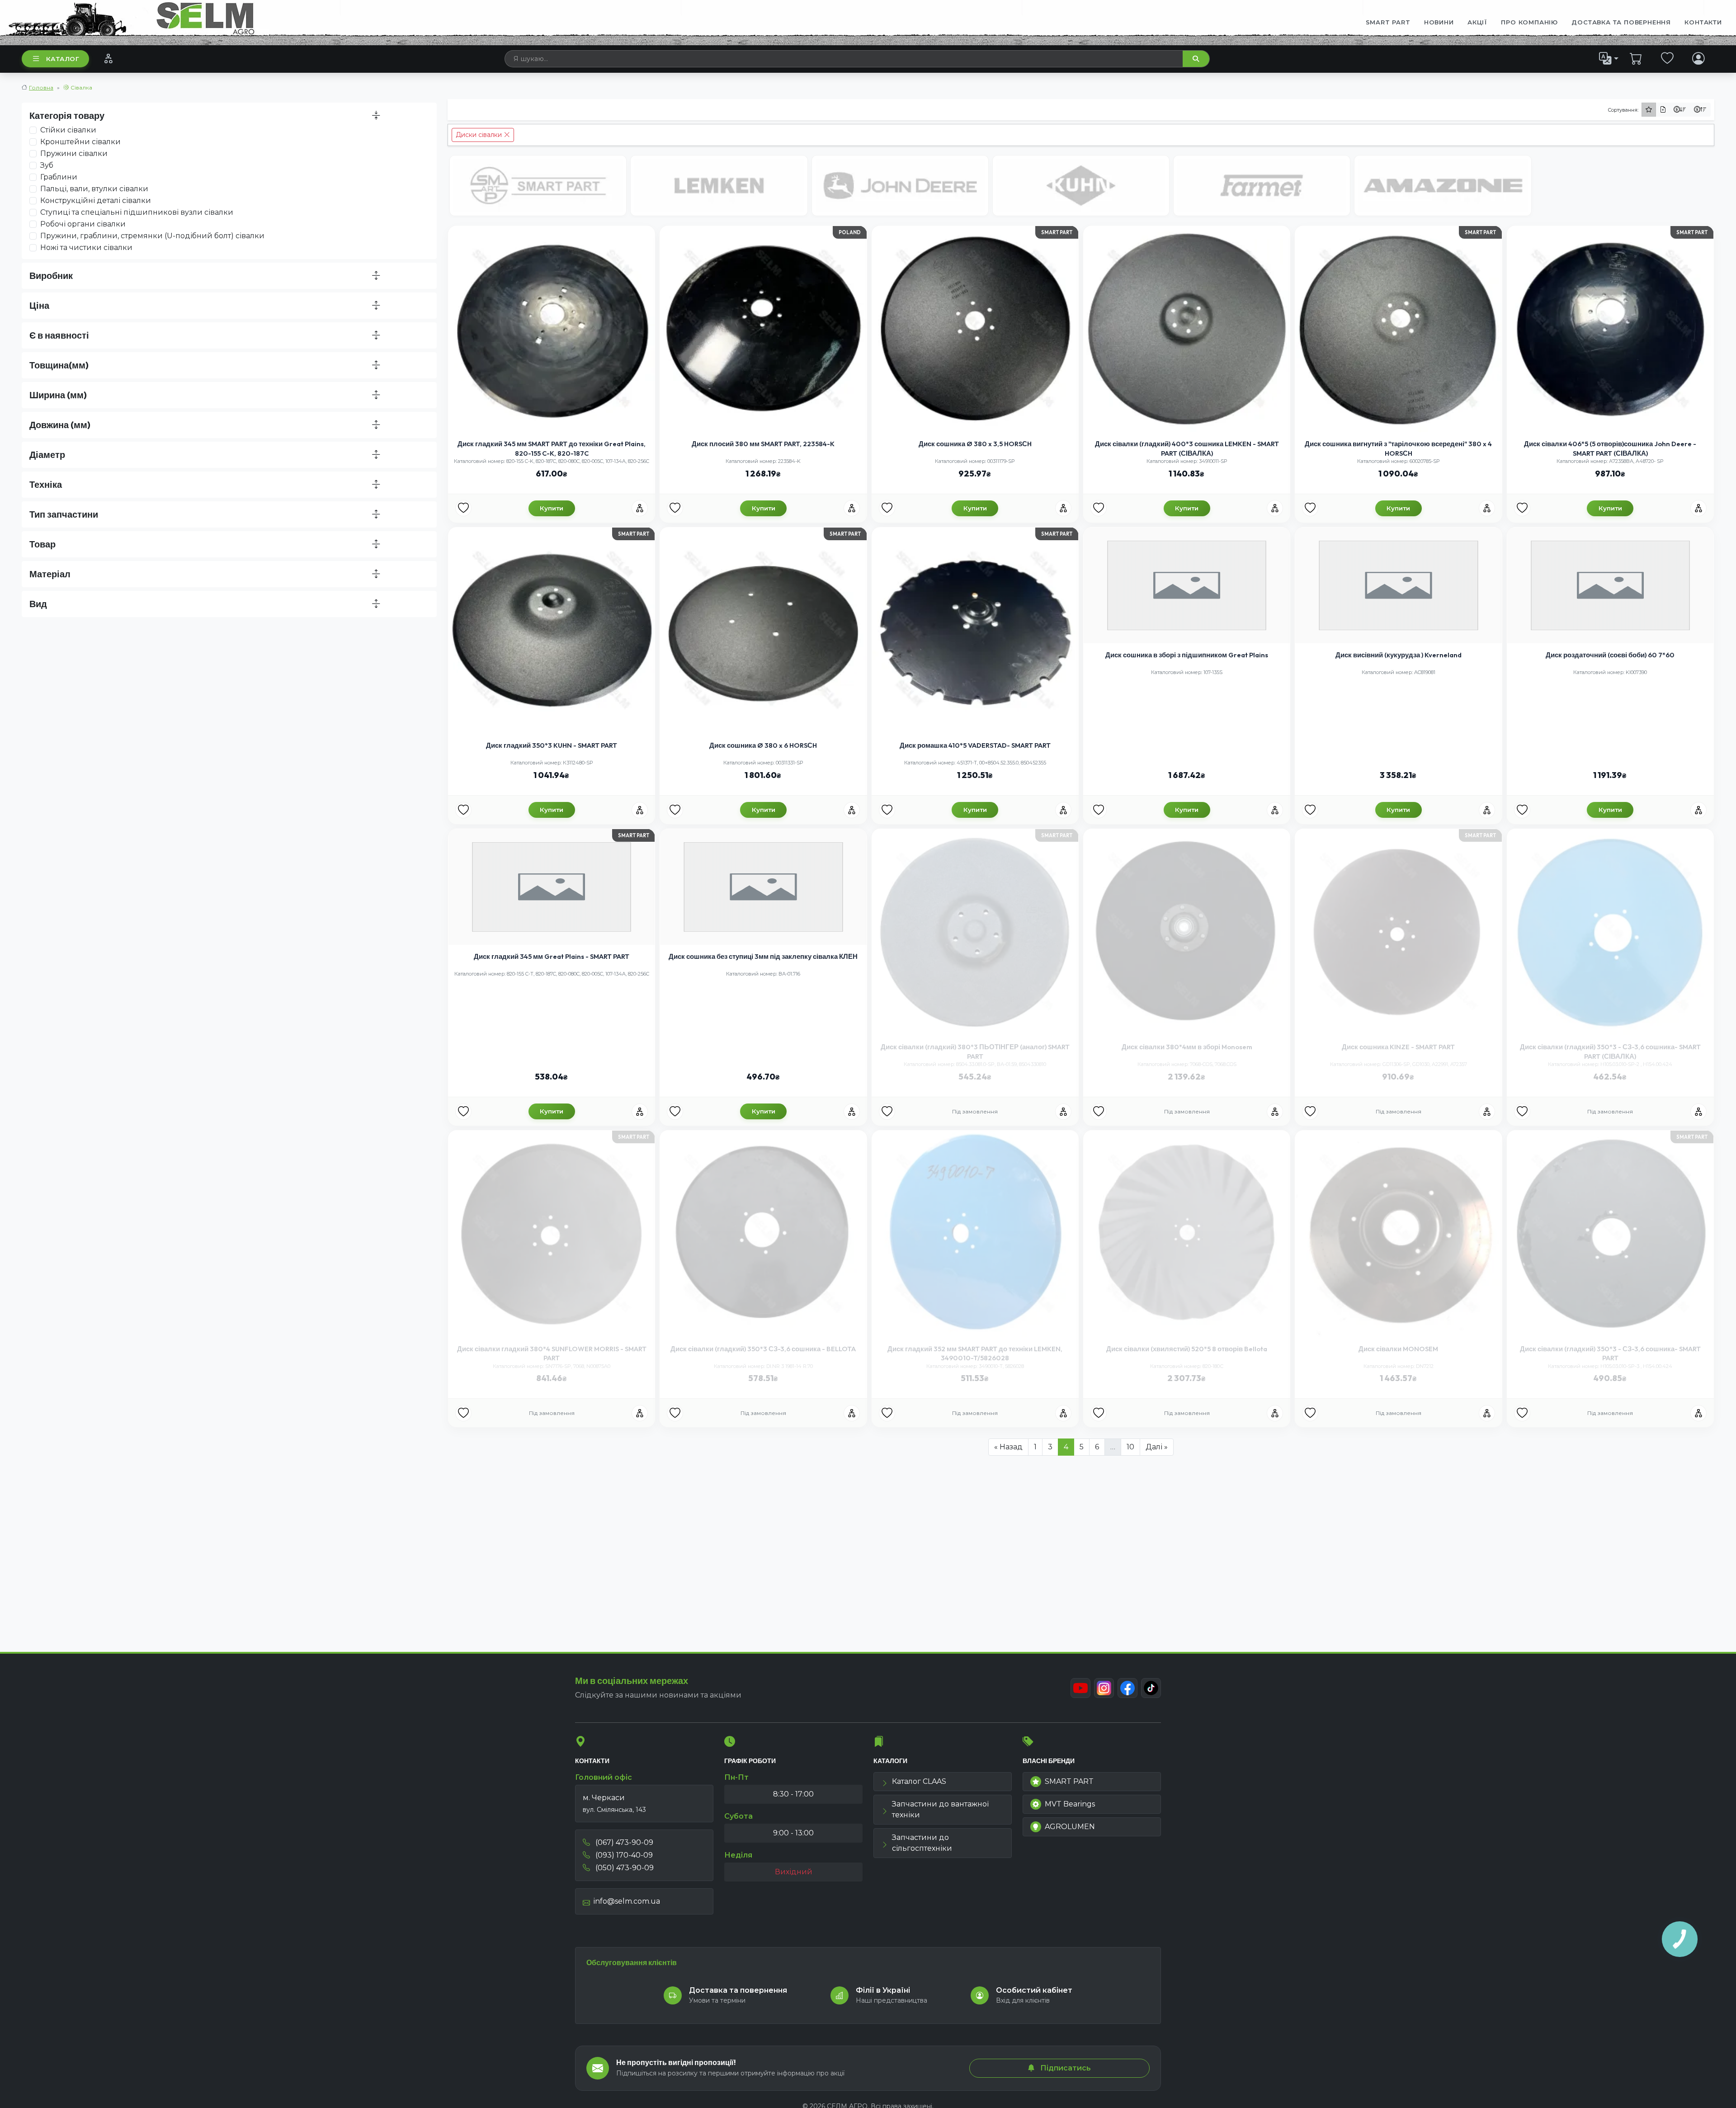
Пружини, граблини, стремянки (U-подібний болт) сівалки (152, 236)
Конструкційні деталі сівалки (96, 200)
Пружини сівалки (74, 153)
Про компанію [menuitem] (1529, 22)
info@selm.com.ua (627, 1901)
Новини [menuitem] (1439, 22)
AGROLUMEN (1070, 1827)
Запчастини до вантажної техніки (940, 1809)
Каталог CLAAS (919, 1781)
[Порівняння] (108, 58)
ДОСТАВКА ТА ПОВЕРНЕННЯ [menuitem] (1621, 22)
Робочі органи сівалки (83, 224)
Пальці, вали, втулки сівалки (94, 189)
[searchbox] (844, 59)
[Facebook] (1127, 1688)
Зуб (47, 165)
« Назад (1008, 1447)
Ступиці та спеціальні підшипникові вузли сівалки (137, 212)
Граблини (59, 177)
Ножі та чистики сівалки (86, 248)
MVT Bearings (1070, 1804)
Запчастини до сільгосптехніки (922, 1843)
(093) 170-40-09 (623, 1855)
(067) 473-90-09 (623, 1842)
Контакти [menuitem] (1703, 22)
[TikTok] (1151, 1688)
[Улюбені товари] (1668, 58)
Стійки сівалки (68, 130)
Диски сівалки (480, 135)
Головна (41, 87)
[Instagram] (1104, 1688)
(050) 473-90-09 (624, 1868)
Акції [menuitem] (1477, 22)
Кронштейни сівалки (80, 142)
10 (1130, 1447)
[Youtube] (1080, 1688)
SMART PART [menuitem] (1388, 22)
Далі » (1157, 1447)
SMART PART (1069, 1781)
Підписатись (1065, 2068)
